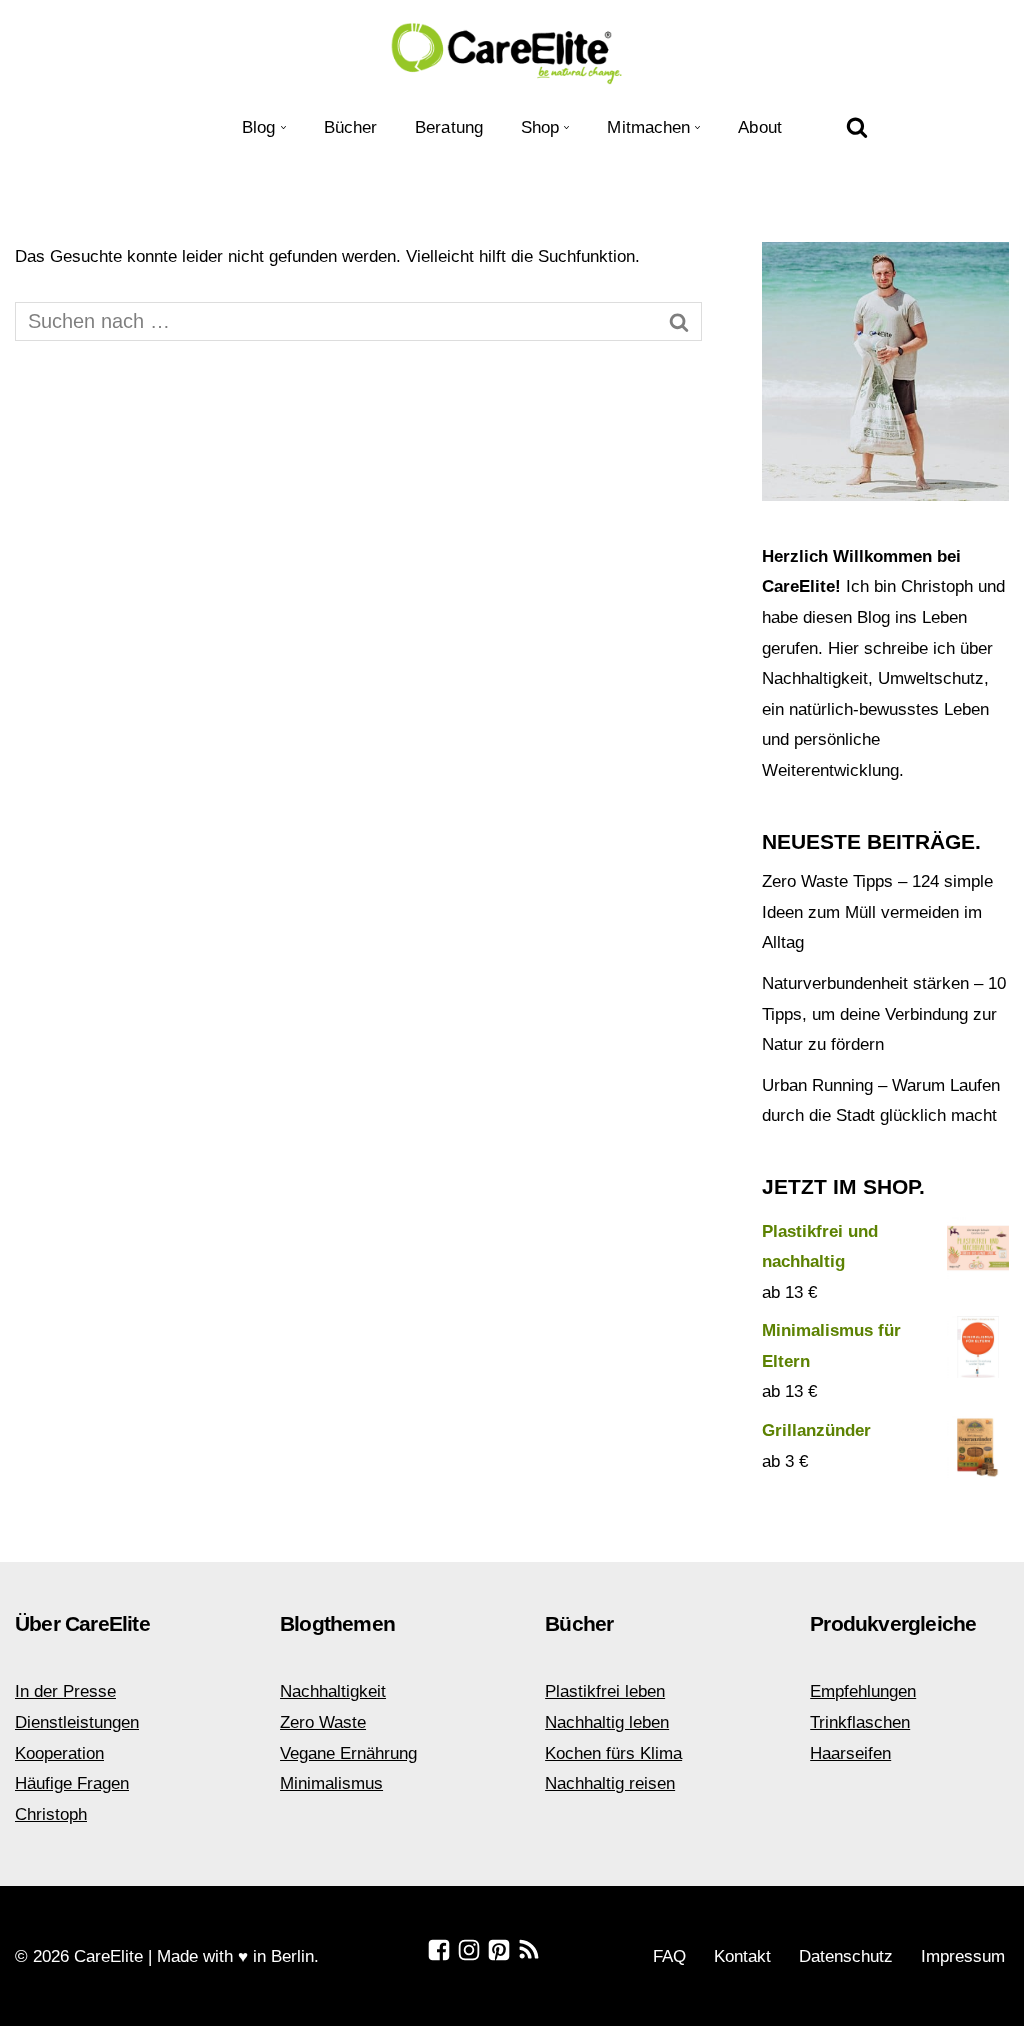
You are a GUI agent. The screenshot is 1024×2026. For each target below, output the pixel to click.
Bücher (351, 127)
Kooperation (59, 1753)
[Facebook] (439, 1950)
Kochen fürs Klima (613, 1753)
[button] (283, 127)
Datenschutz (846, 1956)
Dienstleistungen (77, 1722)
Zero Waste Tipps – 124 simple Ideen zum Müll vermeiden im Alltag (877, 912)
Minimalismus (331, 1783)
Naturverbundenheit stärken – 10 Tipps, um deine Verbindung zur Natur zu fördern (884, 1014)
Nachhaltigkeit (333, 1691)
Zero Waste (323, 1722)
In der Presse (65, 1691)
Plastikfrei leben (605, 1691)
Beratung (449, 127)
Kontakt (742, 1956)
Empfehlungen (863, 1691)
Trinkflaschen (860, 1722)
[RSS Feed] (529, 1950)
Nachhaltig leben (607, 1722)
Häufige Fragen (72, 1783)
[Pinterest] (499, 1950)
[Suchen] (857, 127)
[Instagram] (469, 1950)
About (760, 127)
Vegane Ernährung (348, 1753)
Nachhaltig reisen (610, 1783)
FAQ (669, 1956)
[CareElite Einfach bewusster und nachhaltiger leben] (512, 51)
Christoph (51, 1814)
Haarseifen (850, 1753)
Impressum (963, 1956)
